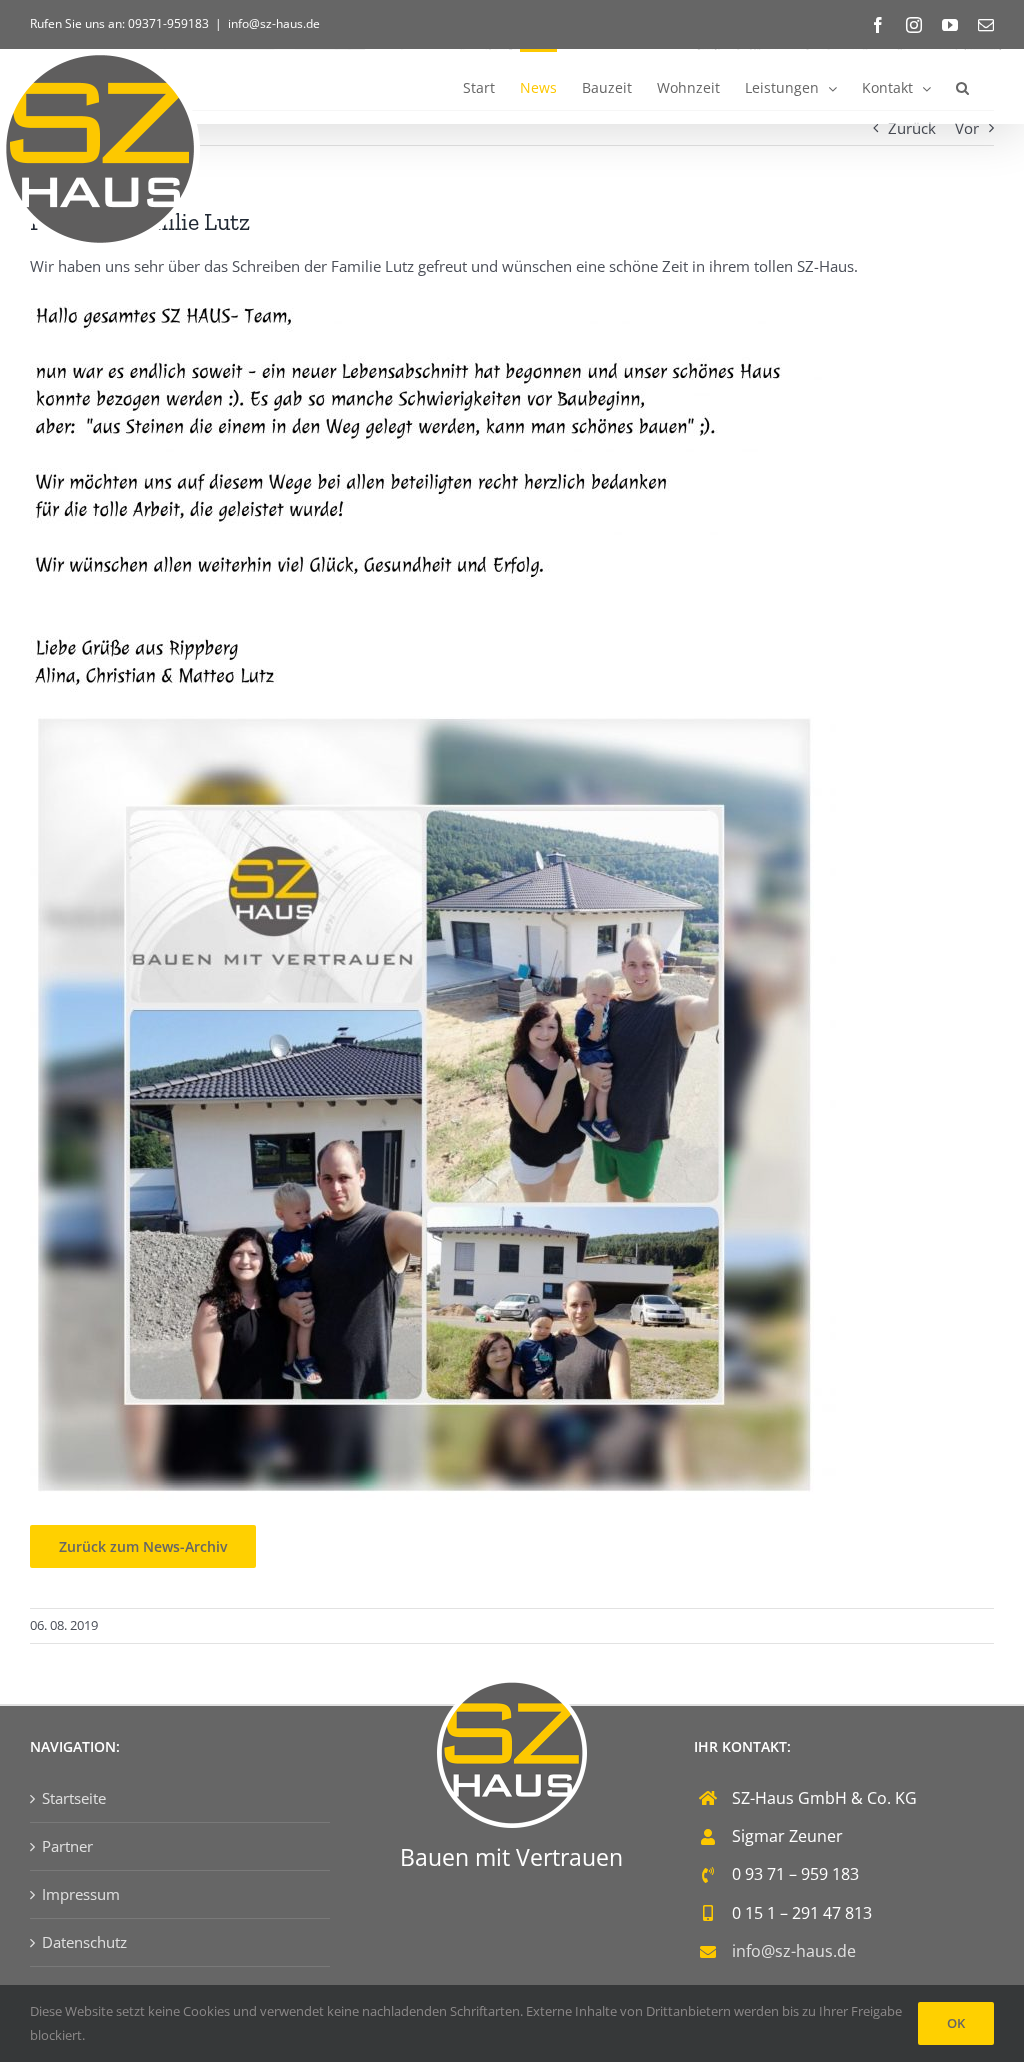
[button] (962, 86)
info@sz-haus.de (274, 23)
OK (956, 2023)
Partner (67, 1846)
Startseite (74, 1798)
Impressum (81, 1894)
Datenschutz (84, 1942)
